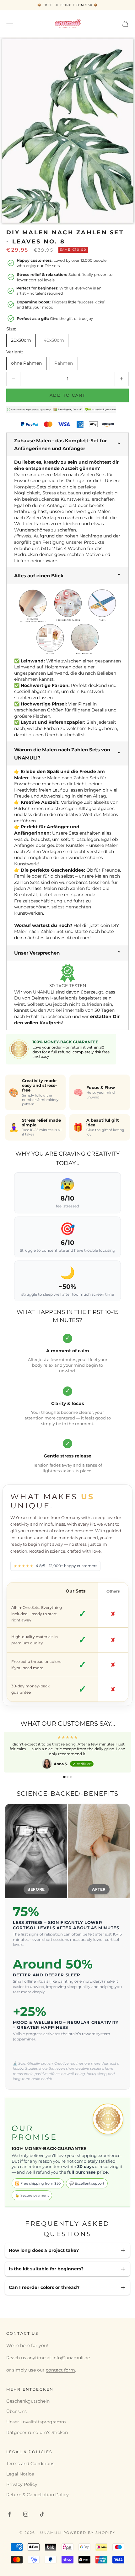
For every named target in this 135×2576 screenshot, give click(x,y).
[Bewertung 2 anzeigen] (67, 1777)
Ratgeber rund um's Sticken (37, 2432)
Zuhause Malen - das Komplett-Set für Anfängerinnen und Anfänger (60, 444)
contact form (60, 2370)
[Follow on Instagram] (26, 2514)
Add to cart (68, 395)
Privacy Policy (22, 2484)
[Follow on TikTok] (42, 2514)
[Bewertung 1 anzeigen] (64, 1777)
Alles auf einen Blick (39, 576)
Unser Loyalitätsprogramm (36, 2422)
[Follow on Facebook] (9, 2514)
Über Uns (16, 2411)
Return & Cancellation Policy (38, 2495)
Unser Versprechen (37, 953)
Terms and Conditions (30, 2464)
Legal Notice (20, 2474)
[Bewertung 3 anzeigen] (71, 1777)
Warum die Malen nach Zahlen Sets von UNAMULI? (62, 754)
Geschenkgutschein (28, 2401)
